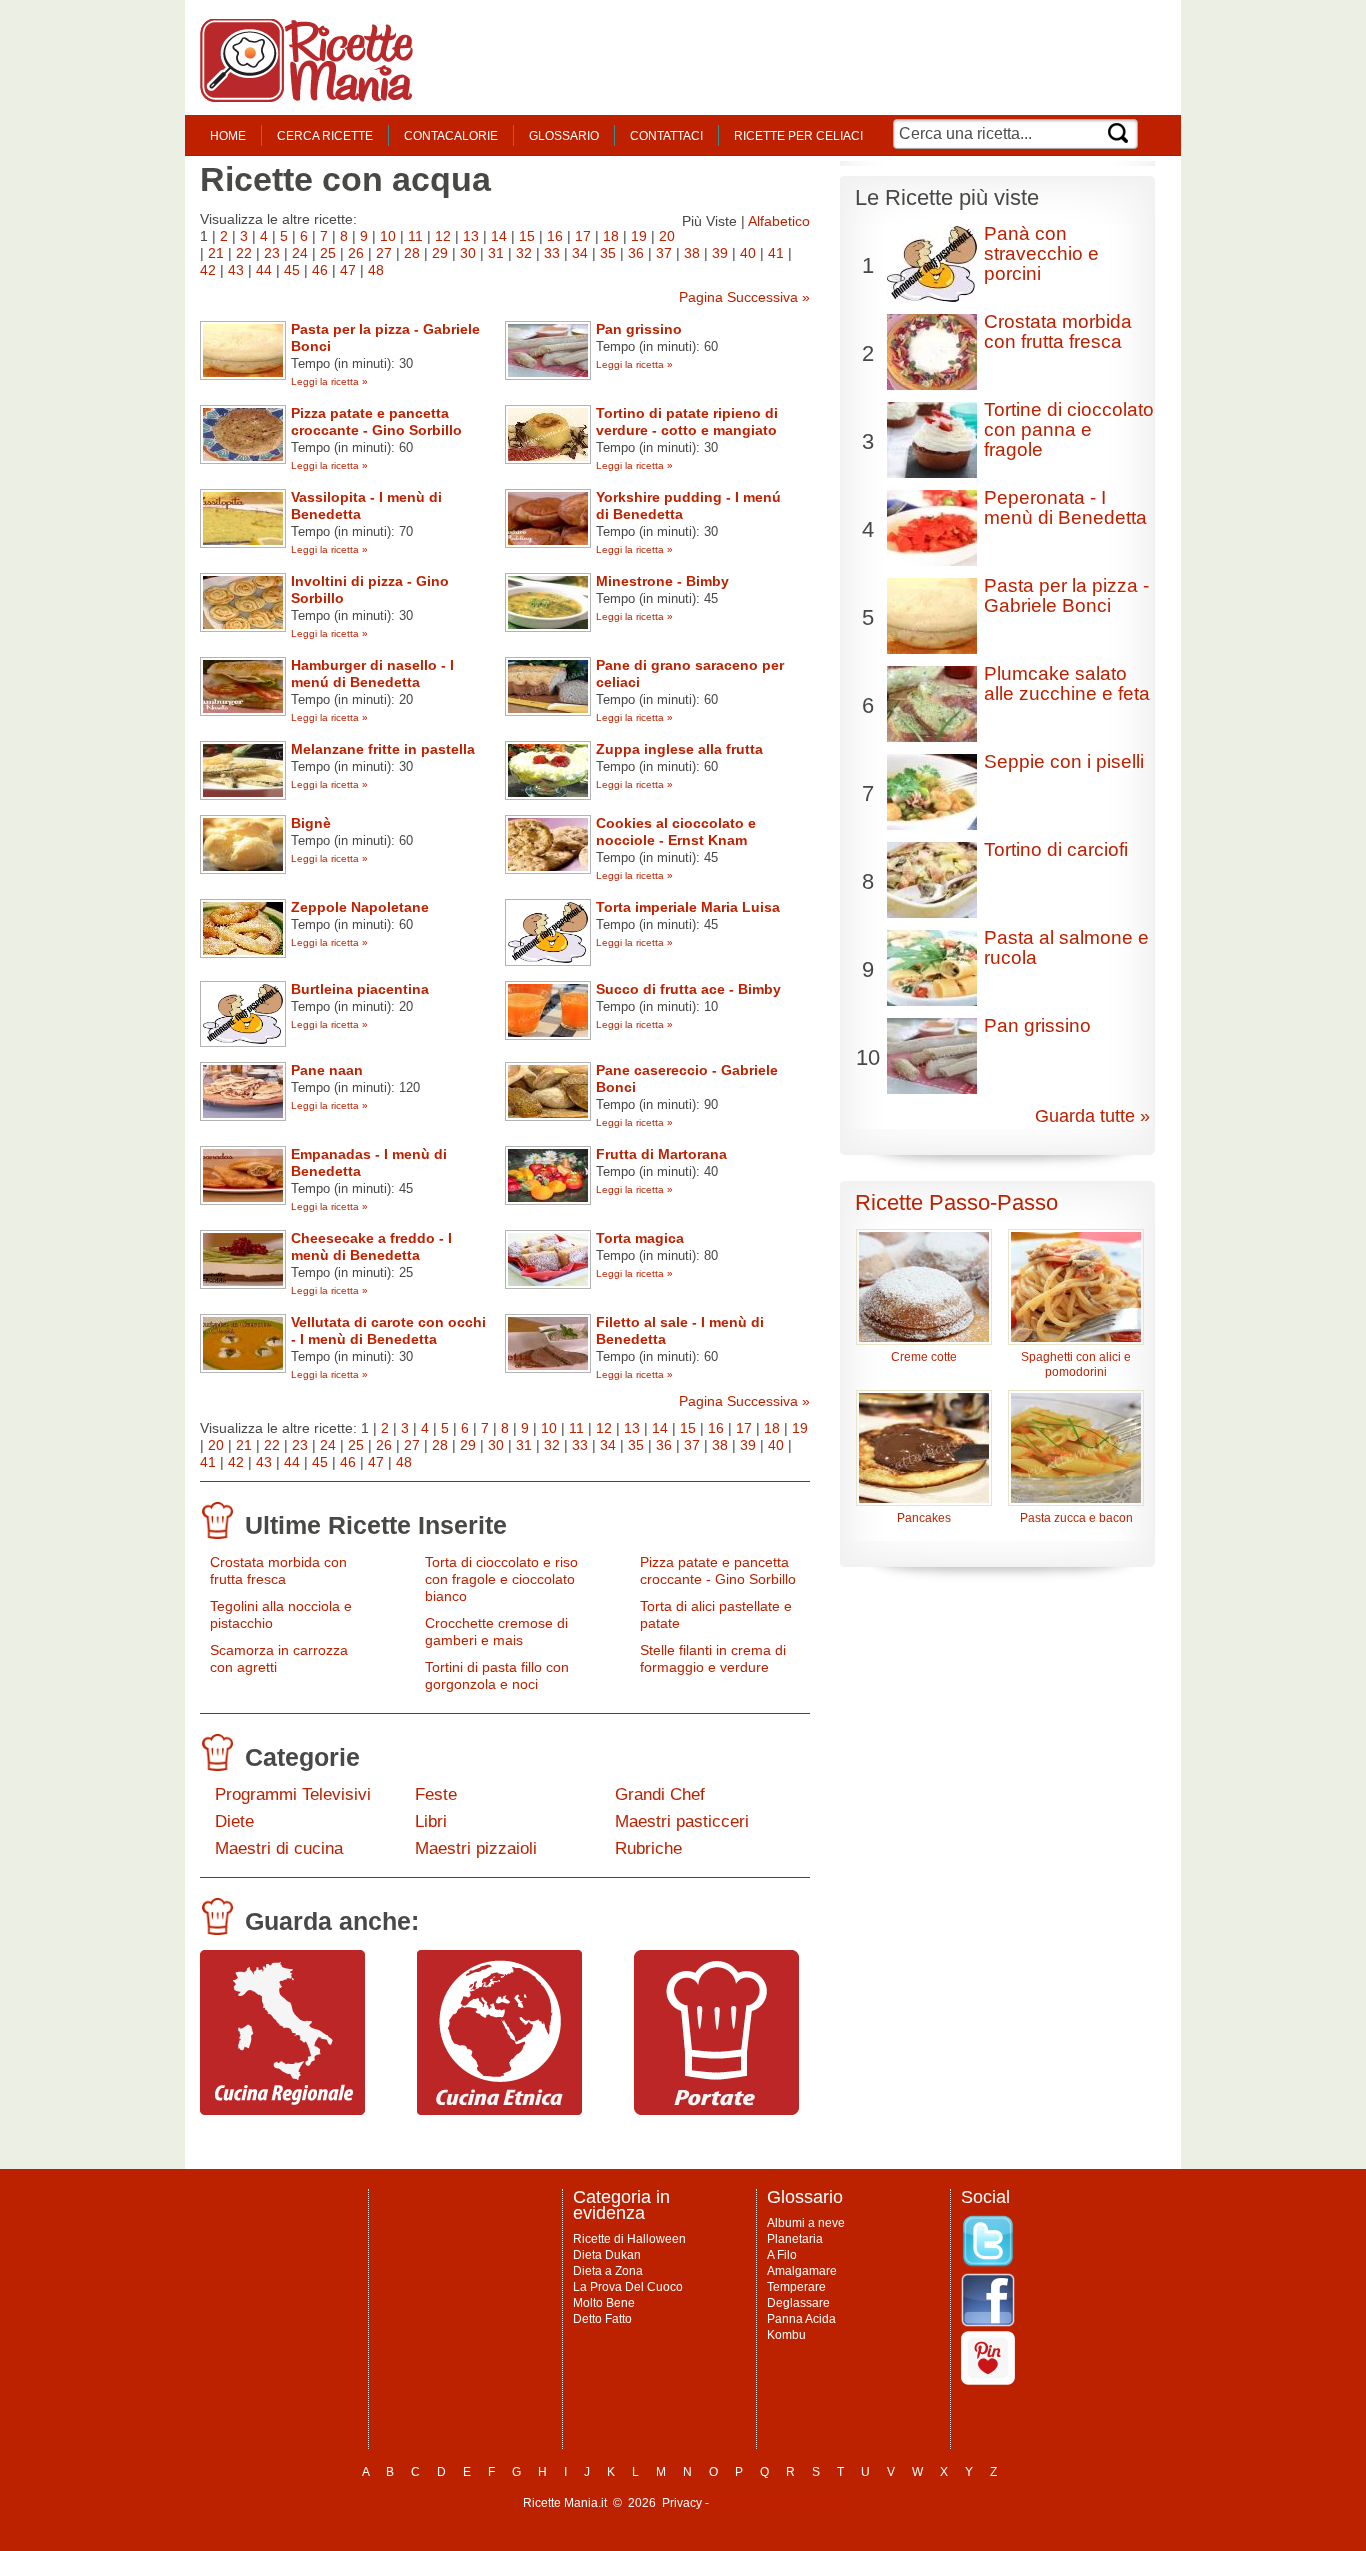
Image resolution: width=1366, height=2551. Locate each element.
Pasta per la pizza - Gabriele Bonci (1066, 595)
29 (440, 253)
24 (300, 253)
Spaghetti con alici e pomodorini (1076, 1364)
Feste (436, 1794)
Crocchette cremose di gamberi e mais (496, 1631)
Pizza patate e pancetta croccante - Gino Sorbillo (718, 1570)
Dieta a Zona (608, 2271)
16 (555, 236)
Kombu (786, 2335)
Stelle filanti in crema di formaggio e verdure (713, 1658)
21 (216, 253)
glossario (564, 136)
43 (236, 270)
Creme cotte (924, 1357)
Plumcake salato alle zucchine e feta (1067, 683)
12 (443, 236)
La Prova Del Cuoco (628, 2287)
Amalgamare (802, 2271)
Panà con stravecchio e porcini (1041, 253)
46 (320, 270)
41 (776, 253)
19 (639, 236)
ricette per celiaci (798, 136)
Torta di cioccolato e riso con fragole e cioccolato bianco (501, 1579)
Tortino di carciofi (1056, 849)
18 (611, 236)
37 (664, 253)
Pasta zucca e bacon (1076, 1518)
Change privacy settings (777, 2503)
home (228, 136)
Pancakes (924, 1518)
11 (415, 236)
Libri (431, 1821)
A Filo (782, 2255)
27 (384, 253)
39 (720, 253)
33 (552, 253)
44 (264, 270)
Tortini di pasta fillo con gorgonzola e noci (497, 1675)
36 (636, 253)
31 (496, 253)
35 (608, 253)
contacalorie (451, 136)
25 (328, 253)
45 (292, 270)
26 (356, 253)
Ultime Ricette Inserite (376, 1525)
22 (244, 253)
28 (412, 253)
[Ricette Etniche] (499, 2110)
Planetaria (795, 2239)
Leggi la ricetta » (329, 381)
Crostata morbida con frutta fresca (278, 1570)
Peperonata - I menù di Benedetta (1065, 507)
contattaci (666, 136)
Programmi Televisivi (293, 1794)
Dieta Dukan (607, 2255)
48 (376, 270)
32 (524, 253)
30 (468, 253)
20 (667, 236)
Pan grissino (1037, 1025)
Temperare (796, 2287)
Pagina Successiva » (744, 297)
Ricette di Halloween (629, 2239)
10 (388, 236)
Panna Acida (801, 2319)
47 (348, 270)
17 (583, 236)
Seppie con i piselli (1064, 761)
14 (499, 236)
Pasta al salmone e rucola (1066, 947)
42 (208, 270)
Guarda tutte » (1092, 1116)
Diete (234, 1821)
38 (692, 253)
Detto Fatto (602, 2319)
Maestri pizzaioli (476, 1848)
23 (272, 253)
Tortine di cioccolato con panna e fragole (1069, 429)
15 (527, 236)
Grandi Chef (660, 1794)
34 (580, 253)
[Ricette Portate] (716, 2110)
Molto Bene (604, 2303)
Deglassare (798, 2303)
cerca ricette (325, 136)
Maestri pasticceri (682, 1821)
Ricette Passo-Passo (956, 1202)
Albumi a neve (806, 2223)
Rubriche (648, 1848)
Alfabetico (779, 221)
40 (748, 253)
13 (471, 236)
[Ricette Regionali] (282, 2110)
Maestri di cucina (279, 1848)
